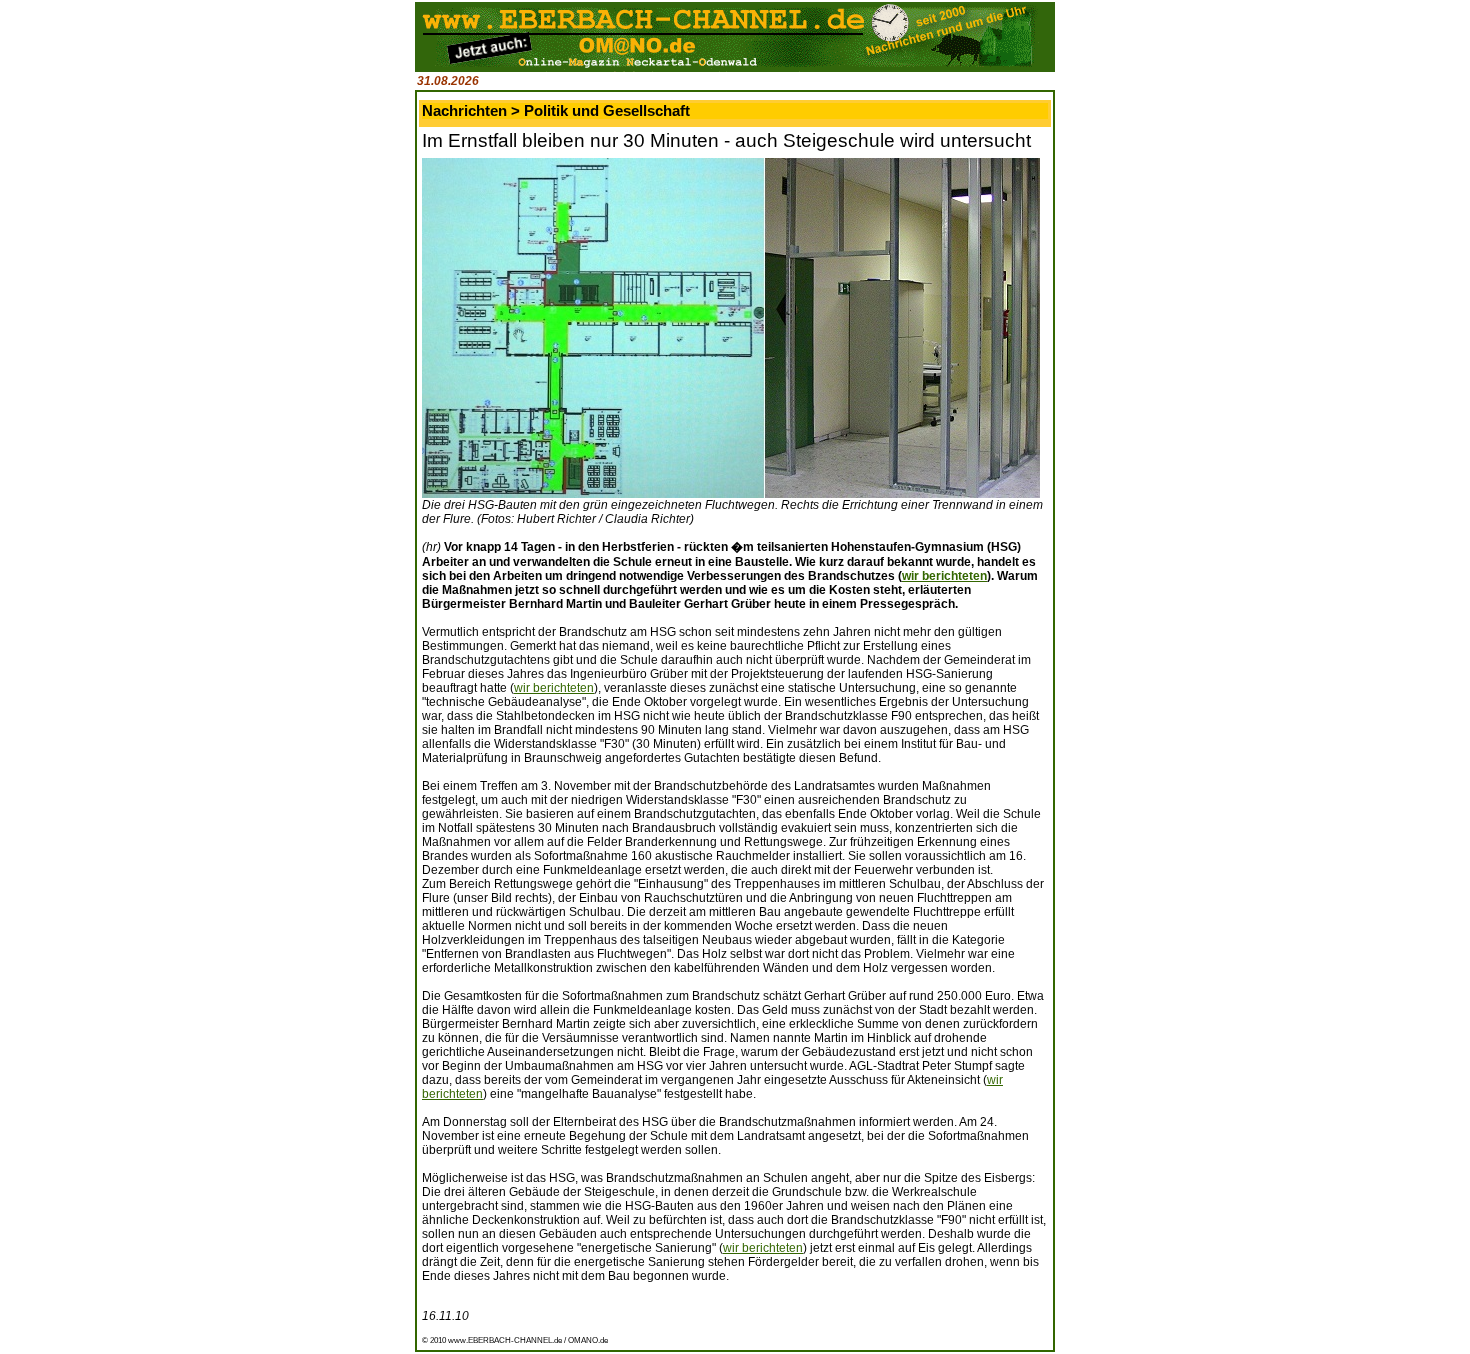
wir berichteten (944, 576)
